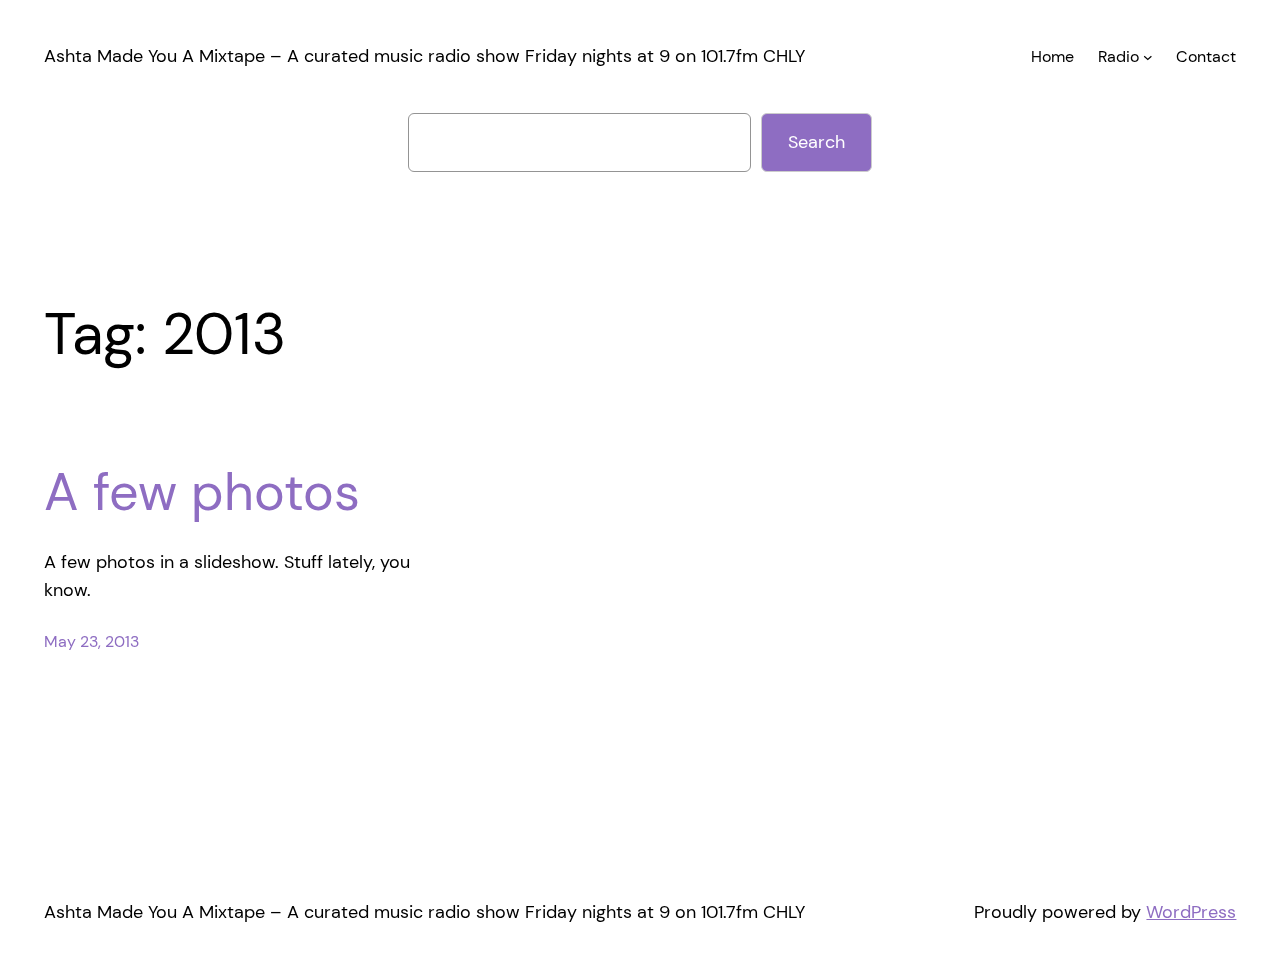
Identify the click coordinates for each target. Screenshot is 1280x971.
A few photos (202, 492)
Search (816, 142)
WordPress (1191, 912)
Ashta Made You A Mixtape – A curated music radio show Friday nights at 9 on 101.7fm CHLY (424, 56)
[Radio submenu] (1148, 57)
